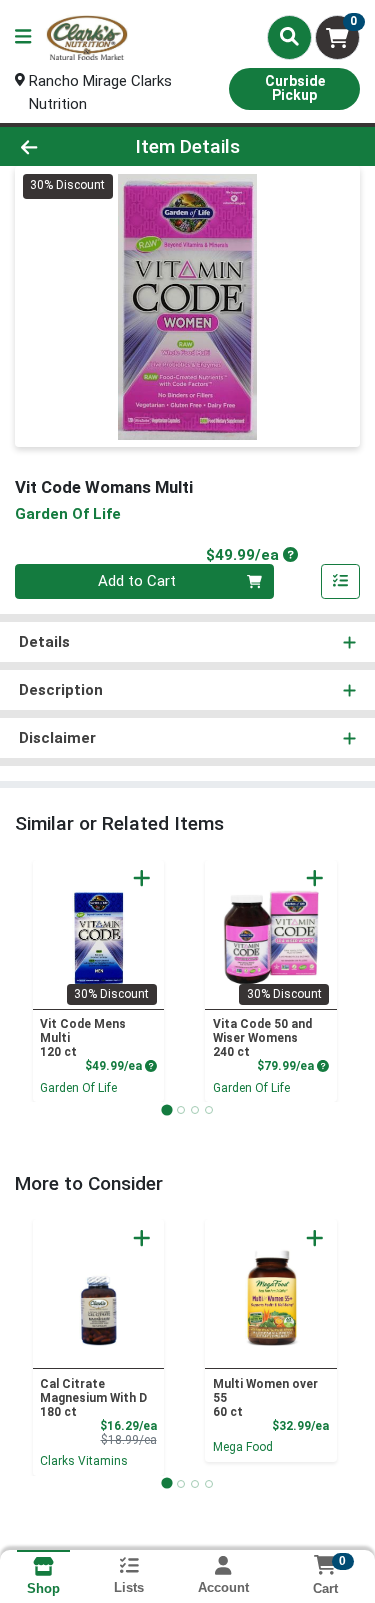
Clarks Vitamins (84, 1461)
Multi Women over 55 (265, 1398)
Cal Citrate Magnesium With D (93, 1398)
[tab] (166, 1109)
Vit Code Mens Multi (83, 1038)
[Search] (289, 37)
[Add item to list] (341, 582)
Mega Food (243, 1447)
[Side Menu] (23, 37)
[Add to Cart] (142, 878)
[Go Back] (58, 146)
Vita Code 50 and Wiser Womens (262, 1038)
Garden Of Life (78, 1088)
